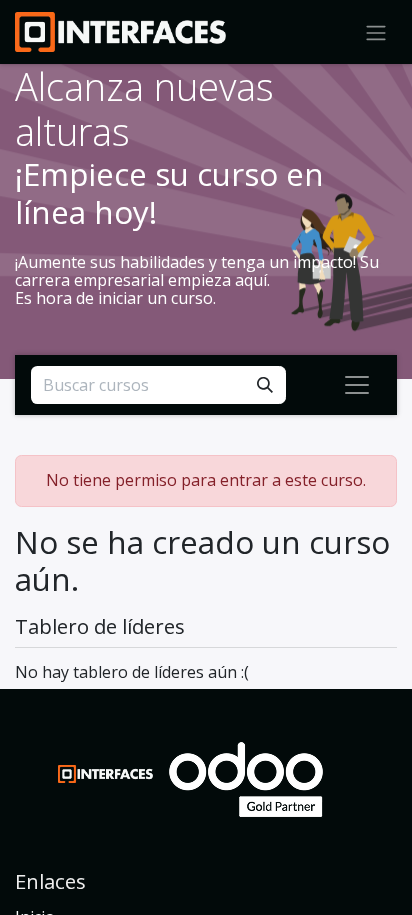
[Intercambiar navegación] (357, 385)
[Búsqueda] (265, 385)
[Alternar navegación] (376, 32)
